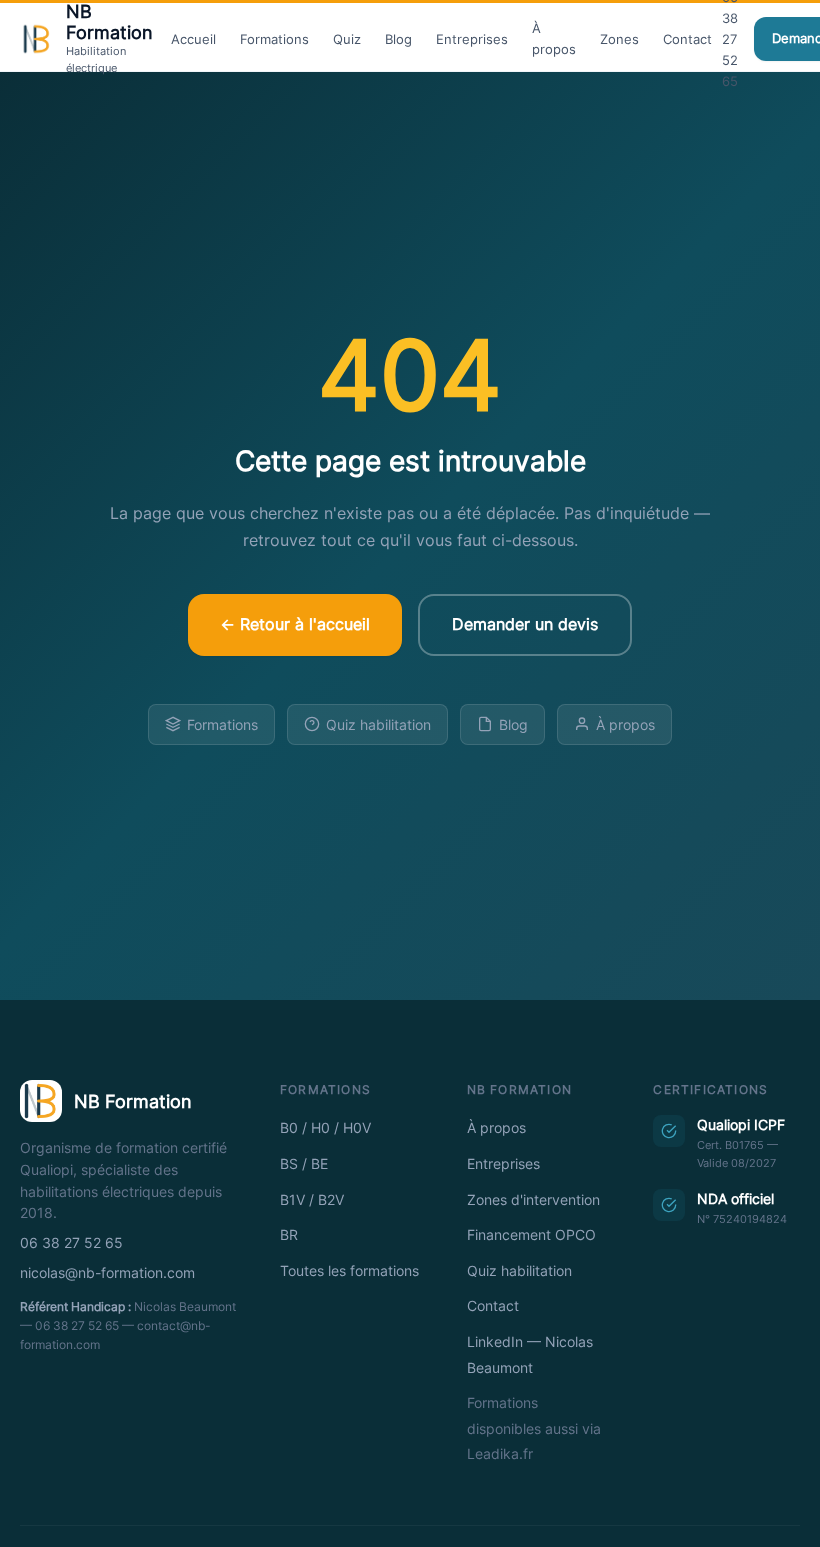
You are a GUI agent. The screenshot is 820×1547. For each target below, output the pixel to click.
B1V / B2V (312, 1200)
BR (289, 1235)
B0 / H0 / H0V (325, 1128)
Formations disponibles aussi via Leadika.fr (534, 1428)
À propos (554, 38)
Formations (274, 39)
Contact (687, 39)
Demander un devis (525, 624)
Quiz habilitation (378, 724)
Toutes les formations (349, 1271)
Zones (619, 39)
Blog (398, 39)
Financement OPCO (531, 1235)
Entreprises (472, 39)
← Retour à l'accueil (295, 624)
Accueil (193, 39)
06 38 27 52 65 (71, 1243)
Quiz (347, 39)
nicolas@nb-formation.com (107, 1273)
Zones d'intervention (533, 1200)
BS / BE (304, 1164)
